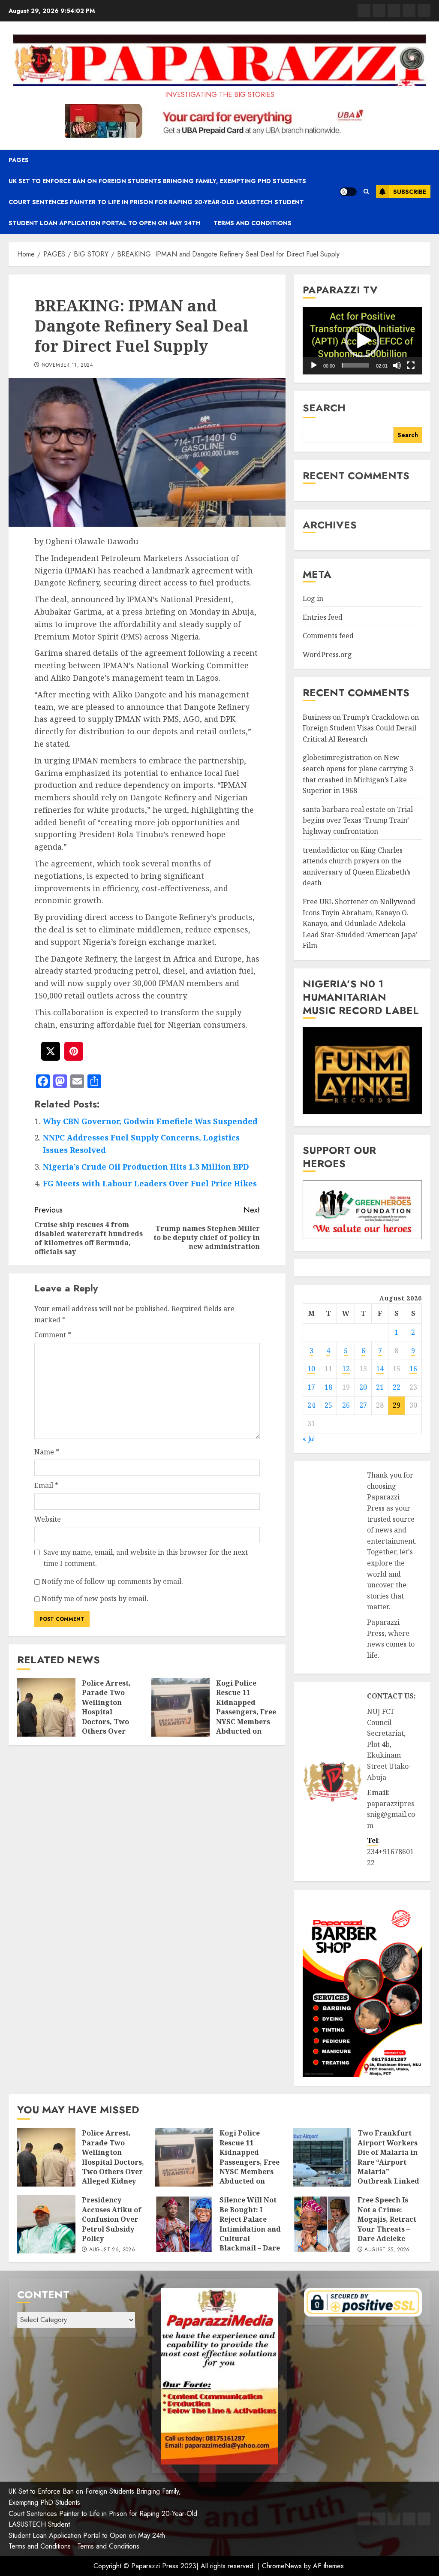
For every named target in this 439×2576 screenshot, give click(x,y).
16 (413, 1369)
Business (317, 717)
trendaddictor (326, 850)
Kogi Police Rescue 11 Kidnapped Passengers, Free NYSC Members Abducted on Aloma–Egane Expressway (246, 1717)
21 (380, 1387)
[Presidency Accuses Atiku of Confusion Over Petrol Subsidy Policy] (46, 2224)
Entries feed (323, 617)
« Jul (309, 1439)
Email (46, 1485)
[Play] (314, 365)
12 (346, 1369)
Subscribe (410, 192)
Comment (53, 1335)
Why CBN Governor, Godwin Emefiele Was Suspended (150, 1121)
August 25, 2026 (387, 2250)
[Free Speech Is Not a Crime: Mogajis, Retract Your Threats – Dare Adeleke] (322, 2224)
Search (324, 408)
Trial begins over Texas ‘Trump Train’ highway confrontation (358, 820)
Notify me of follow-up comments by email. (112, 1581)
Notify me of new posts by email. (95, 1599)
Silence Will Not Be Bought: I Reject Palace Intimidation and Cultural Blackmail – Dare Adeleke (250, 2229)
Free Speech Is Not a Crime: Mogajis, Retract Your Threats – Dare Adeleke (387, 2219)
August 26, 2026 (112, 2250)
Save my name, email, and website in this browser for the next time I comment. (146, 1558)
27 (363, 1405)
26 (346, 1405)
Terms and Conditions (253, 223)
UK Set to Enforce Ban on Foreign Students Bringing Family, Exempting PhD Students (157, 181)
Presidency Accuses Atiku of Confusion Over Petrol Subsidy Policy (112, 2219)
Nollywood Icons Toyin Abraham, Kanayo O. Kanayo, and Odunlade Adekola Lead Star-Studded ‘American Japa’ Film (360, 923)
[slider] (355, 365)
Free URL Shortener (335, 902)
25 (328, 1405)
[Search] (366, 192)
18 (328, 1387)
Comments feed (328, 636)
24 (311, 1405)
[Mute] (397, 365)
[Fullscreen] (411, 365)
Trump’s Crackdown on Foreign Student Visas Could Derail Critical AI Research (361, 728)
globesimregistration (337, 757)
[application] (362, 341)
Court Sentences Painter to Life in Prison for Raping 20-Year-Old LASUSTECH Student (156, 202)
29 (397, 1405)
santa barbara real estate (344, 809)
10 (311, 1369)
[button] (362, 341)
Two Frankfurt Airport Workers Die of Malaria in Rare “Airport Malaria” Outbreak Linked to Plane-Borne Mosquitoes (388, 2167)
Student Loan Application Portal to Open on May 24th (105, 223)
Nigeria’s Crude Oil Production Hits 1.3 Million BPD (146, 1167)
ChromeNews (282, 2566)
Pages (19, 160)
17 (311, 1387)
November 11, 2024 (67, 365)
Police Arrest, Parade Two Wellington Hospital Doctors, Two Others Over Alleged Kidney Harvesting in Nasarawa (109, 1721)
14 (380, 1369)
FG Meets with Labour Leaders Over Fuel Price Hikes (150, 1183)
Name (47, 1452)
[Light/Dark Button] (348, 192)
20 (363, 1387)
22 (397, 1387)
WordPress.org (327, 655)
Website (48, 1519)
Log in (313, 598)
